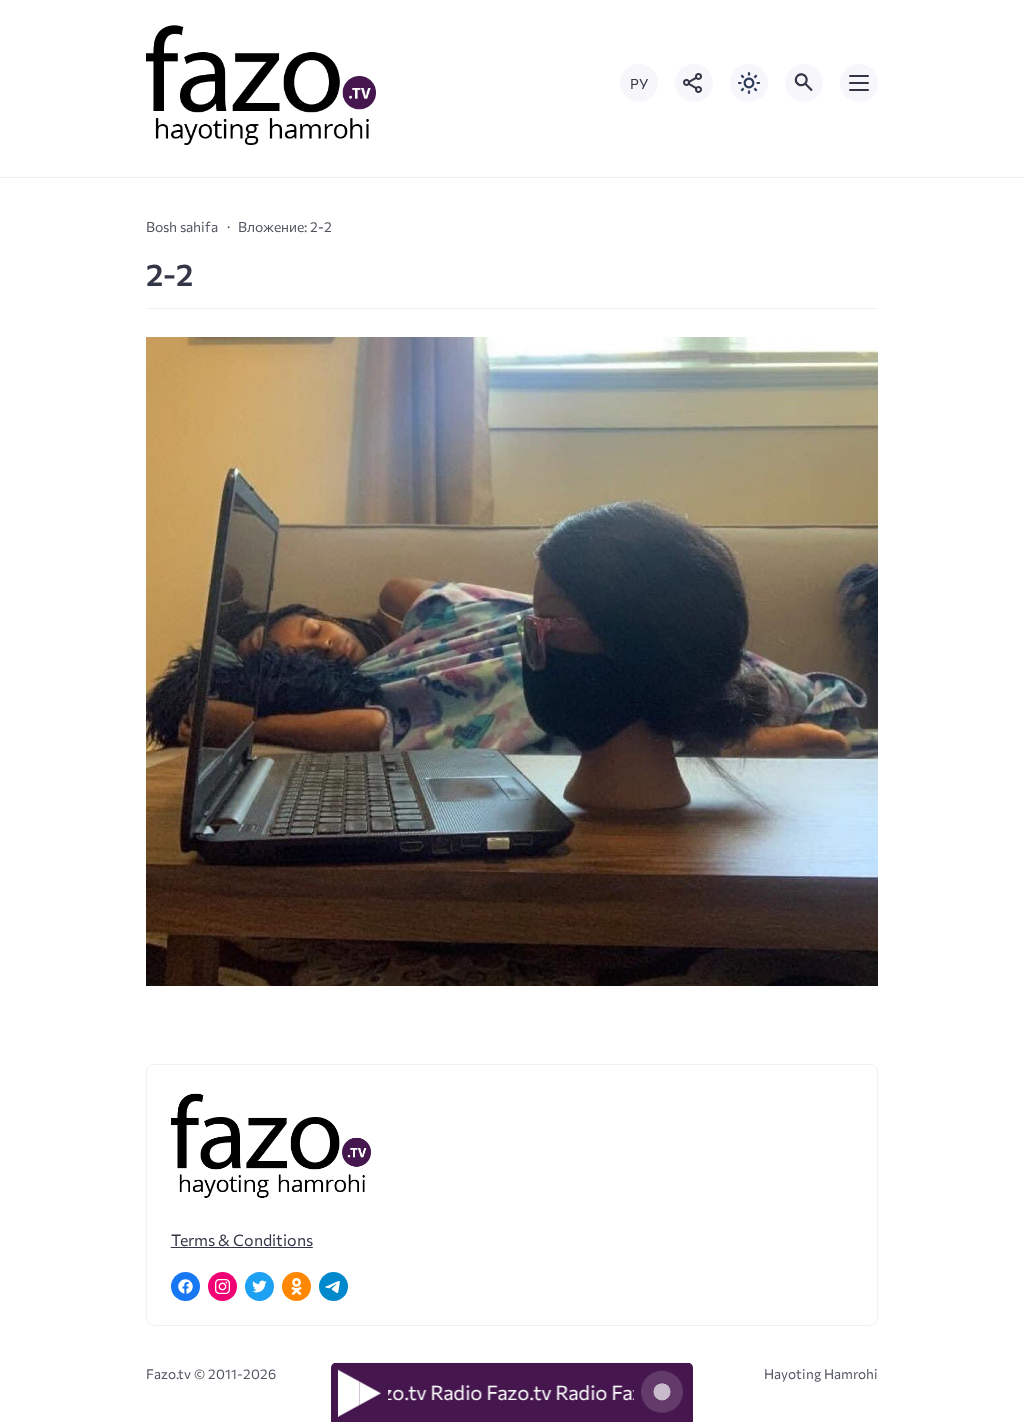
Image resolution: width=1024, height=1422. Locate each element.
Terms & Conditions (242, 1239)
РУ (639, 83)
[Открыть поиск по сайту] (804, 83)
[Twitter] (259, 1286)
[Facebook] (185, 1286)
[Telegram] (333, 1286)
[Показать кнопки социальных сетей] (694, 83)
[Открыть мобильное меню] (859, 83)
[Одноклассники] (296, 1286)
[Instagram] (222, 1286)
